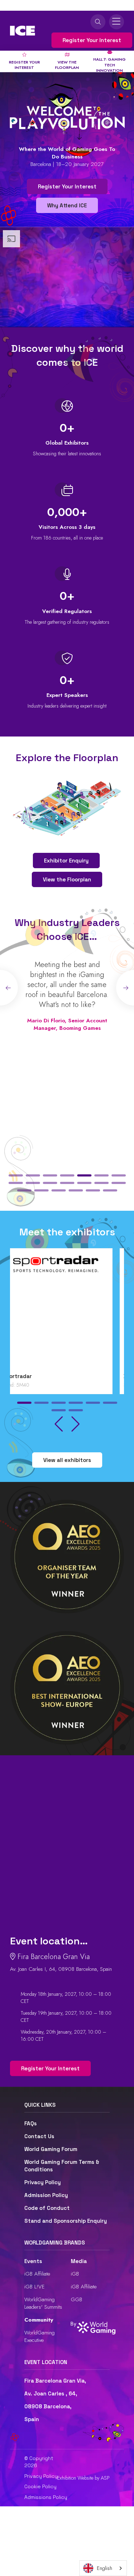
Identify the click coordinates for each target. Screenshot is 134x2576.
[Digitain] (67, 1312)
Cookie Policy (40, 2486)
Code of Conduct (47, 2208)
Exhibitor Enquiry (66, 861)
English (105, 2568)
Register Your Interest (92, 40)
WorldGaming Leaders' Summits (43, 2303)
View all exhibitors (67, 1460)
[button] (16, 1175)
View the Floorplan (67, 879)
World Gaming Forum (51, 2149)
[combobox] (103, 2568)
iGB (75, 2274)
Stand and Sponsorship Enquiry (66, 2221)
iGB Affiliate (37, 2274)
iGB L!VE (34, 2287)
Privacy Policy (43, 2182)
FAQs (31, 2123)
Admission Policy (46, 2195)
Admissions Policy (46, 2497)
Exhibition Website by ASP (83, 2478)
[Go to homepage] (23, 31)
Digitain (24, 1376)
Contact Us (39, 2136)
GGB (76, 2299)
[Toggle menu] (116, 22)
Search (98, 22)
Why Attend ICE (67, 205)
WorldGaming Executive (39, 2336)
